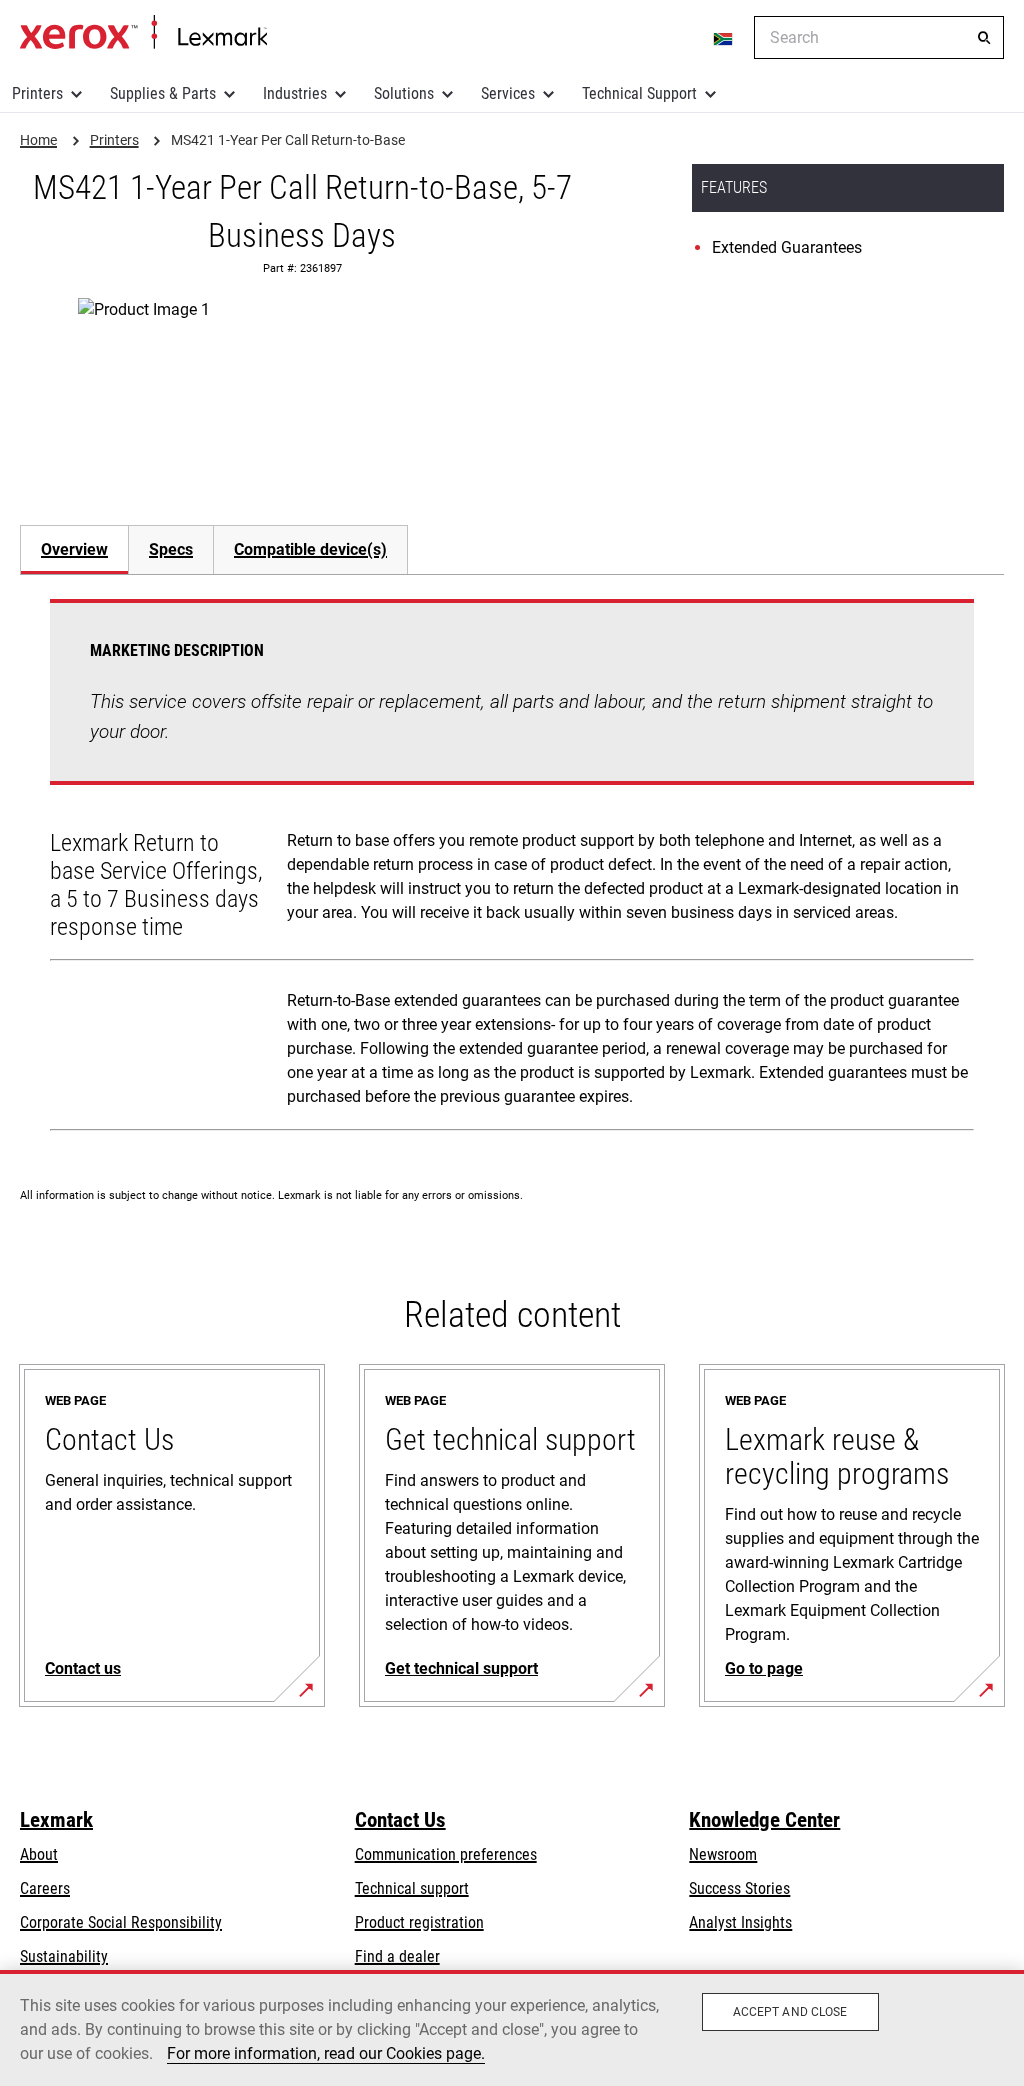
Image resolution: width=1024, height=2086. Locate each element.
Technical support (412, 1888)
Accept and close (790, 2012)
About (39, 1854)
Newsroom (723, 1854)
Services (508, 93)
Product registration (419, 1922)
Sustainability (64, 1956)
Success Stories (739, 1888)
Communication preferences (446, 1854)
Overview (74, 549)
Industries (295, 93)
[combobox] (879, 37)
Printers (37, 93)
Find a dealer (397, 1956)
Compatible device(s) (310, 549)
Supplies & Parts (163, 93)
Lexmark (56, 1820)
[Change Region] (724, 38)
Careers (45, 1888)
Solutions (404, 93)
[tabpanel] (512, 869)
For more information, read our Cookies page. (326, 2053)
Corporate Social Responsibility (121, 1922)
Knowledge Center (764, 1820)
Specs (171, 549)
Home (143, 33)
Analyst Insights (740, 1922)
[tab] (74, 549)
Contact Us (400, 1820)
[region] (512, 2028)
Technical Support (639, 93)
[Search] (984, 38)
